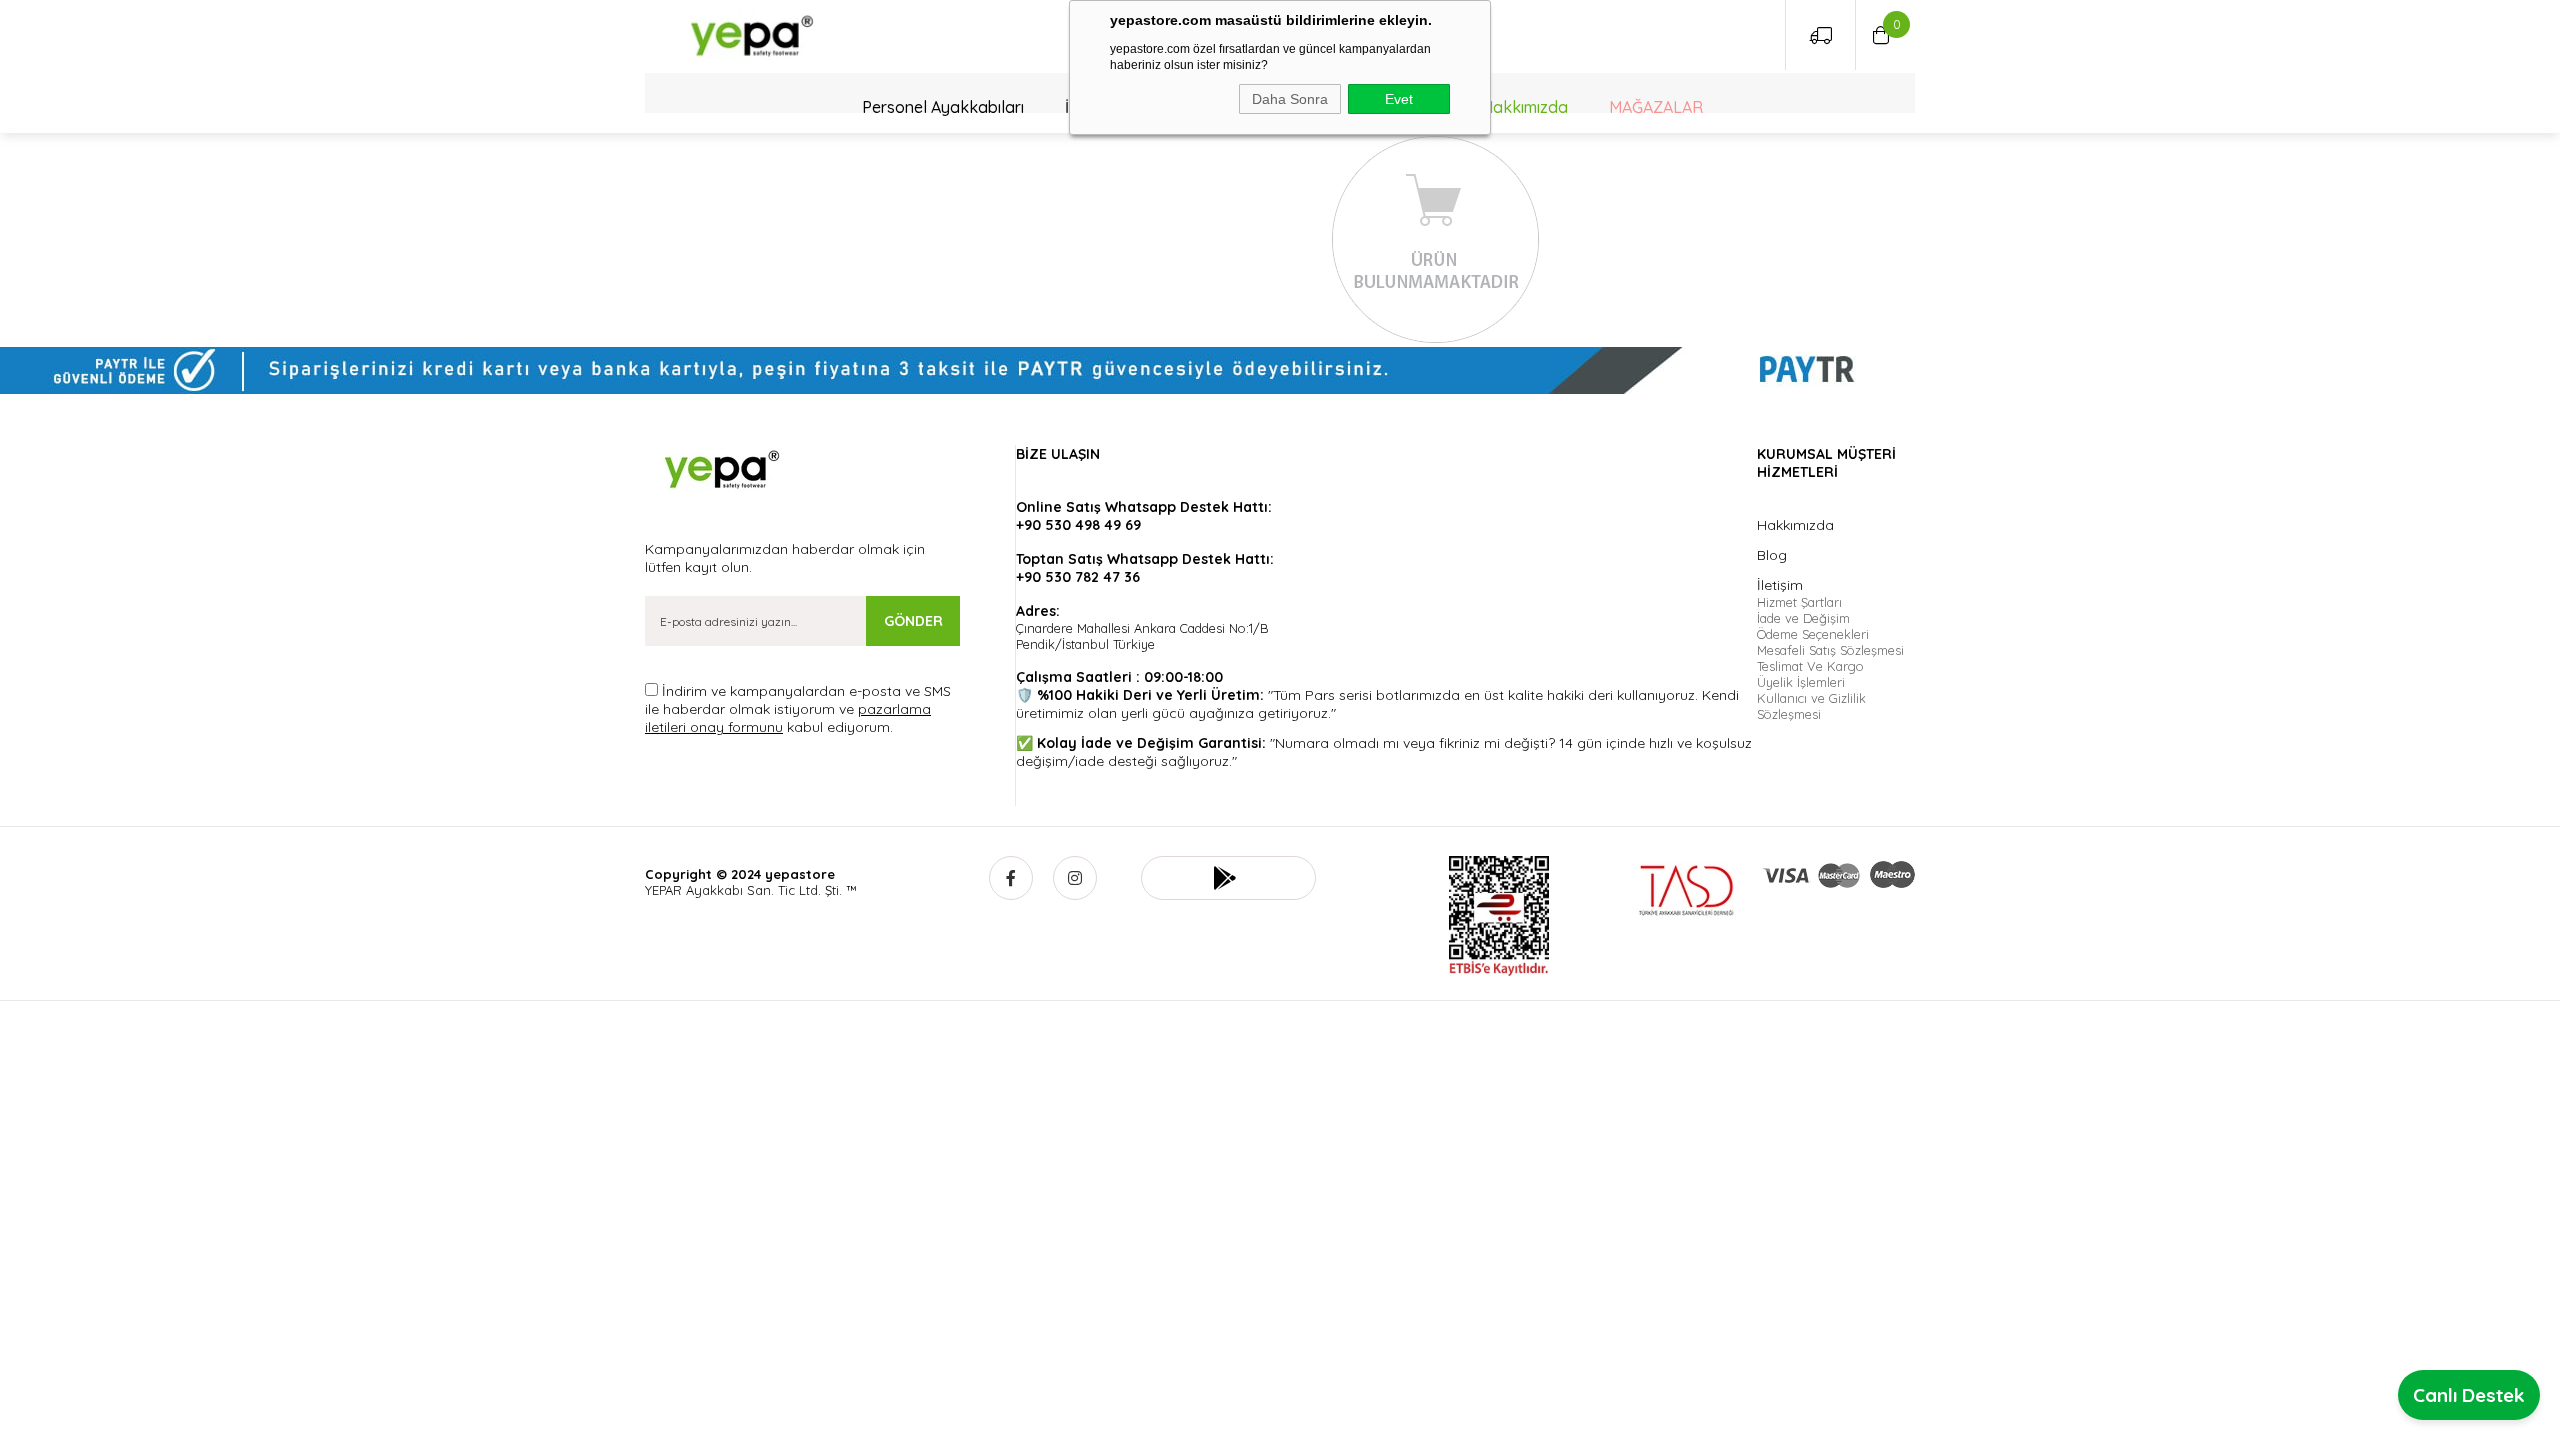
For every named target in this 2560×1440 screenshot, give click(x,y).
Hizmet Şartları (1799, 602)
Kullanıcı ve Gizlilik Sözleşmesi (1811, 706)
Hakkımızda (1525, 107)
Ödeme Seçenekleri (1813, 634)
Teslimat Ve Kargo (1810, 666)
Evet (1399, 99)
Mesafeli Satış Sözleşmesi (1830, 650)
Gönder (913, 621)
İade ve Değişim (1803, 618)
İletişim (1780, 585)
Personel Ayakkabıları (943, 107)
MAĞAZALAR (1656, 107)
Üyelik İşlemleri (1801, 682)
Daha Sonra (1290, 99)
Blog (1772, 555)
